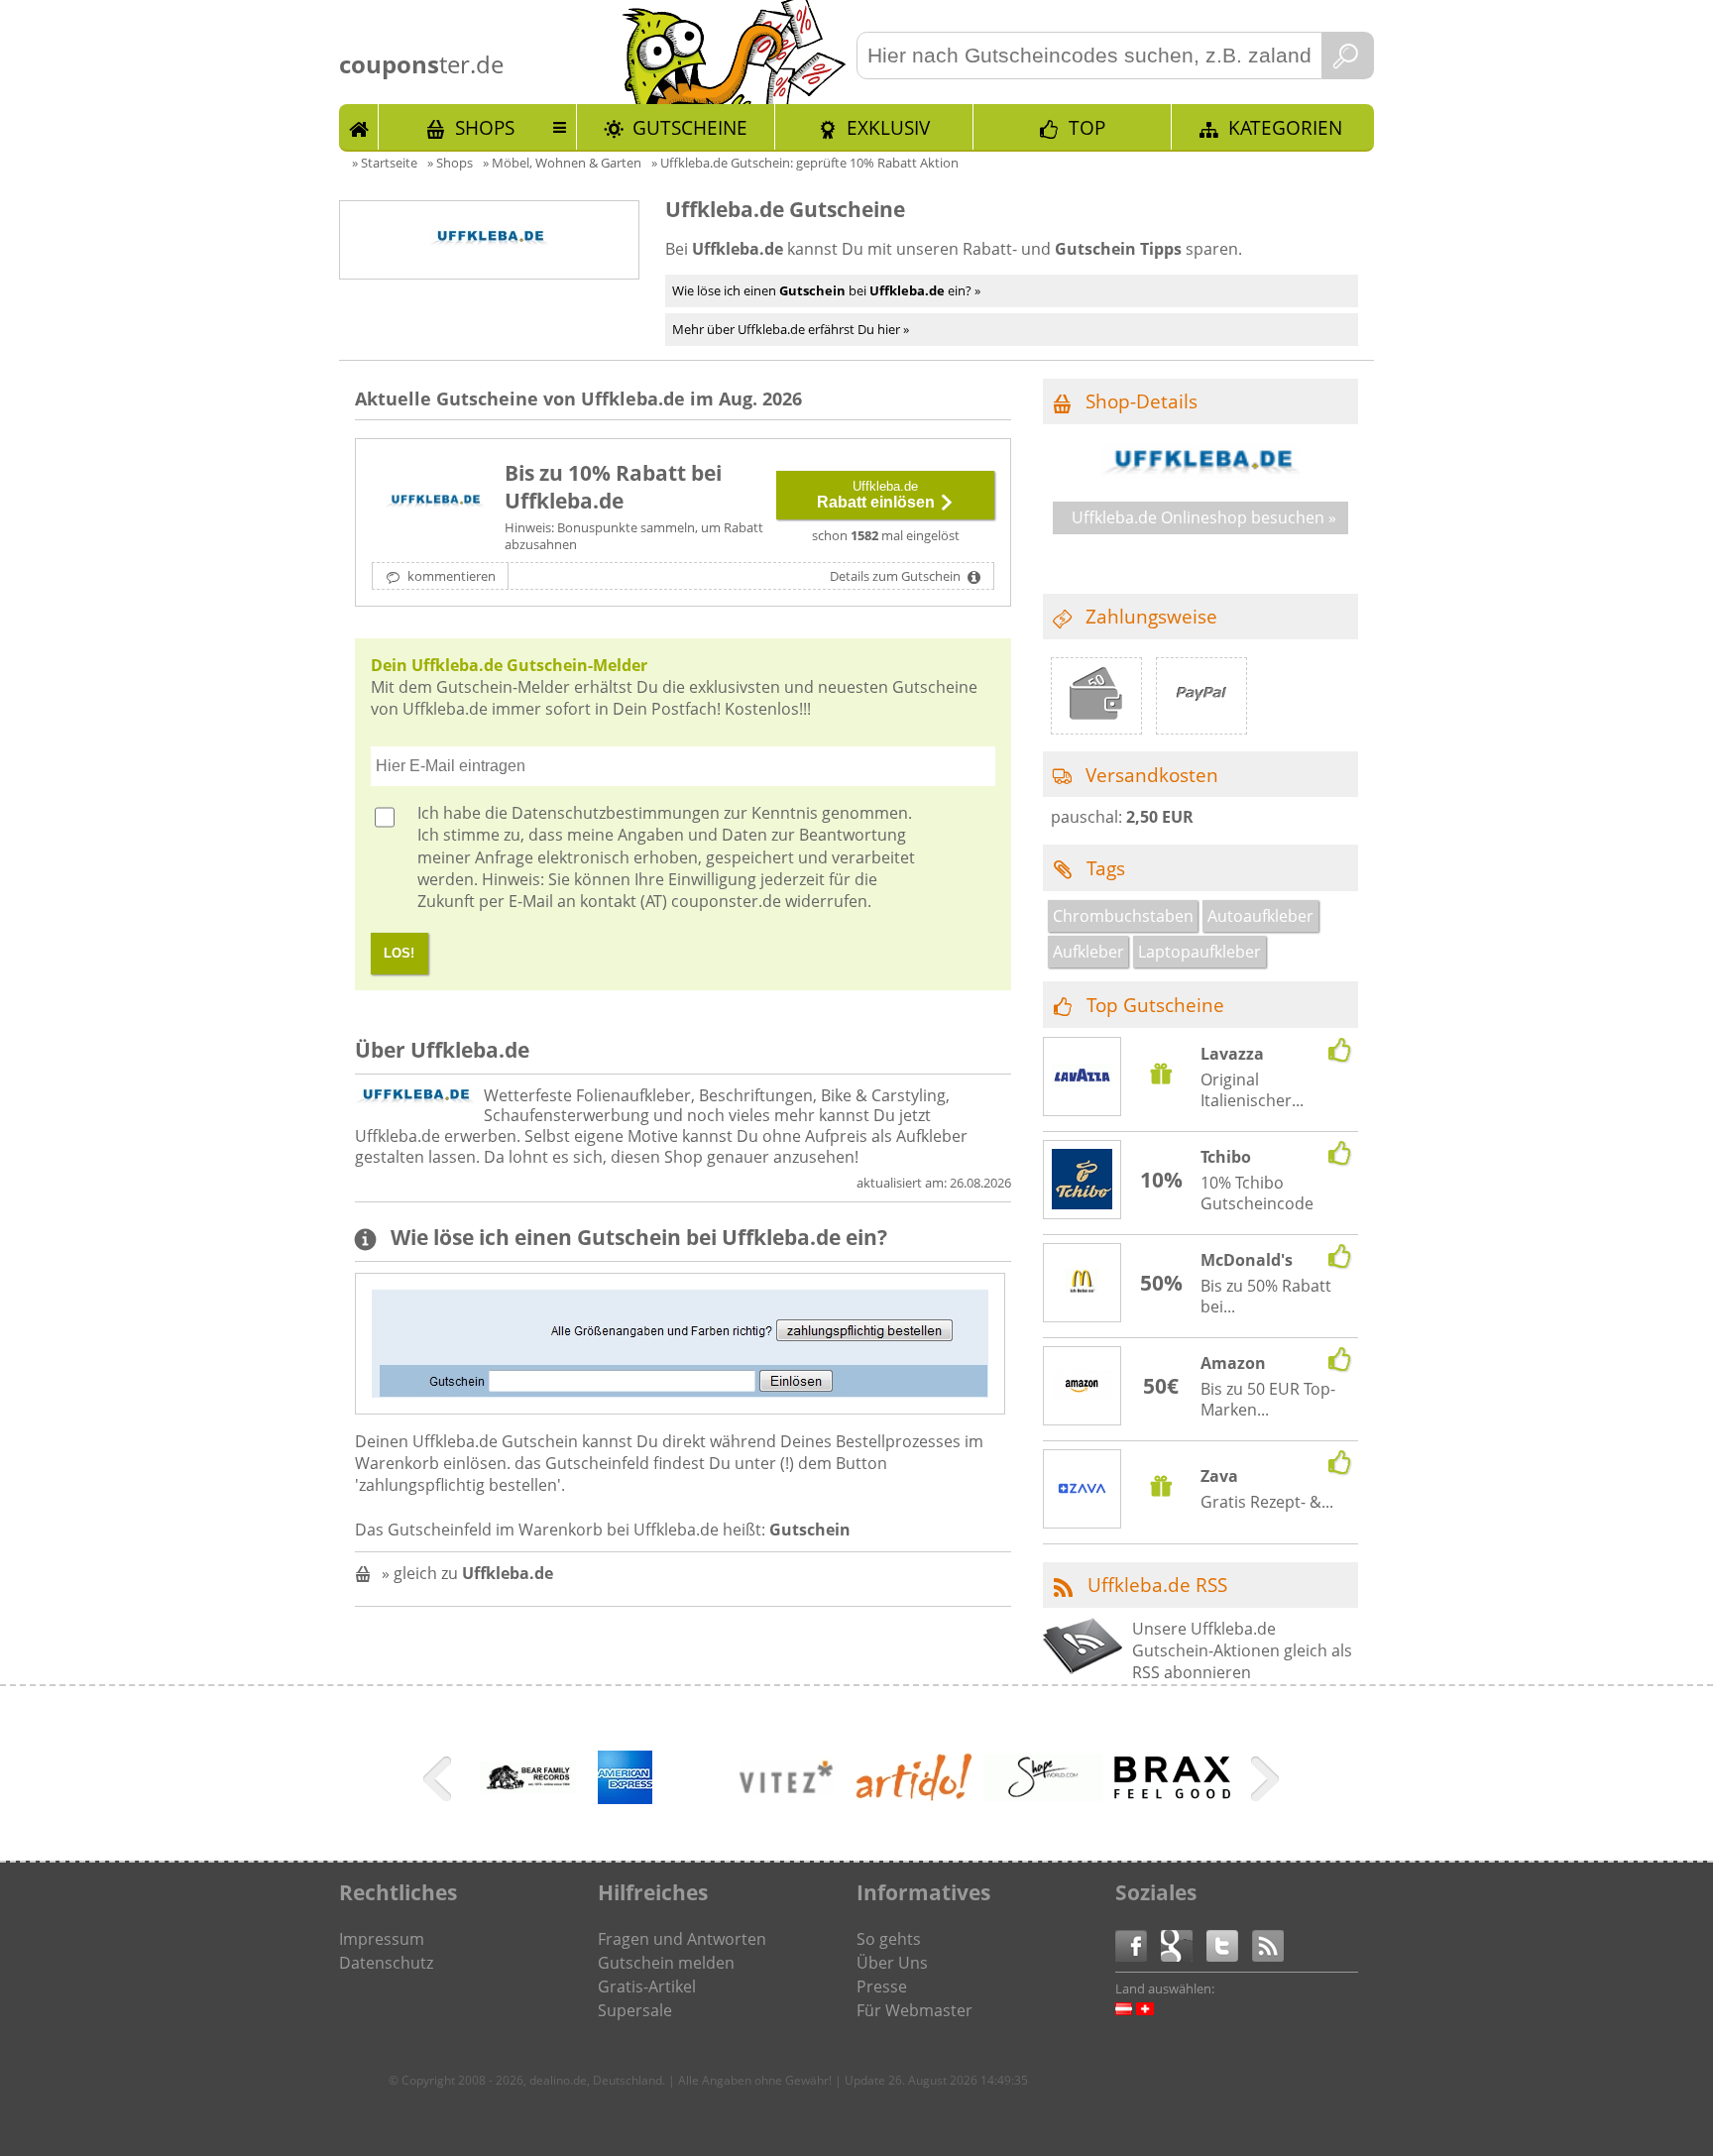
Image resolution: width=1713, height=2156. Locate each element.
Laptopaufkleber (1199, 952)
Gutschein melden (666, 1963)
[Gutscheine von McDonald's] (1083, 1284)
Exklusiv (888, 127)
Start (359, 127)
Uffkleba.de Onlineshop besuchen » (1204, 517)
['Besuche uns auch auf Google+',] (1184, 1944)
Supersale (635, 2010)
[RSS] (1268, 1944)
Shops (485, 127)
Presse (882, 1986)
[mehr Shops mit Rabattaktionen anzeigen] (440, 1782)
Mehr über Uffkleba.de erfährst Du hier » (791, 329)
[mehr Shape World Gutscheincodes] (1044, 1795)
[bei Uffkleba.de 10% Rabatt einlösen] (434, 503)
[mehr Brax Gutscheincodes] (1173, 1794)
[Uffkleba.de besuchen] (1200, 473)
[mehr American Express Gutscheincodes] (625, 1798)
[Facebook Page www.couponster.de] (1138, 1944)
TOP (1087, 127)
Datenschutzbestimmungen (616, 813)
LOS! (399, 953)
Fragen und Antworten (682, 1939)
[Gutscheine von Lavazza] (1083, 1078)
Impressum (382, 1939)
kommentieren (450, 576)
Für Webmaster (914, 2010)
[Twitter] (1229, 1944)
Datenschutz (386, 1963)
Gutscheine (690, 127)
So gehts (889, 1939)
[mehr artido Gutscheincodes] (915, 1795)
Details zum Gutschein (897, 576)
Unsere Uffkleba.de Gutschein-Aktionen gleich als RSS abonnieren (1242, 1651)
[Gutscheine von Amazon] (1083, 1387)
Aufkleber (1088, 952)
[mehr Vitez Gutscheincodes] (786, 1811)
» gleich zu (467, 1573)
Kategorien (1285, 127)
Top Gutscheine (1155, 1005)
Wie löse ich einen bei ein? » (826, 290)
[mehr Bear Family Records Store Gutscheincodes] (528, 1811)
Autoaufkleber (1260, 916)
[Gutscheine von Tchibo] (1083, 1182)
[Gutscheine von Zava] (1083, 1491)
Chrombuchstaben (1123, 916)
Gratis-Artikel (647, 1986)
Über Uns (892, 1963)
